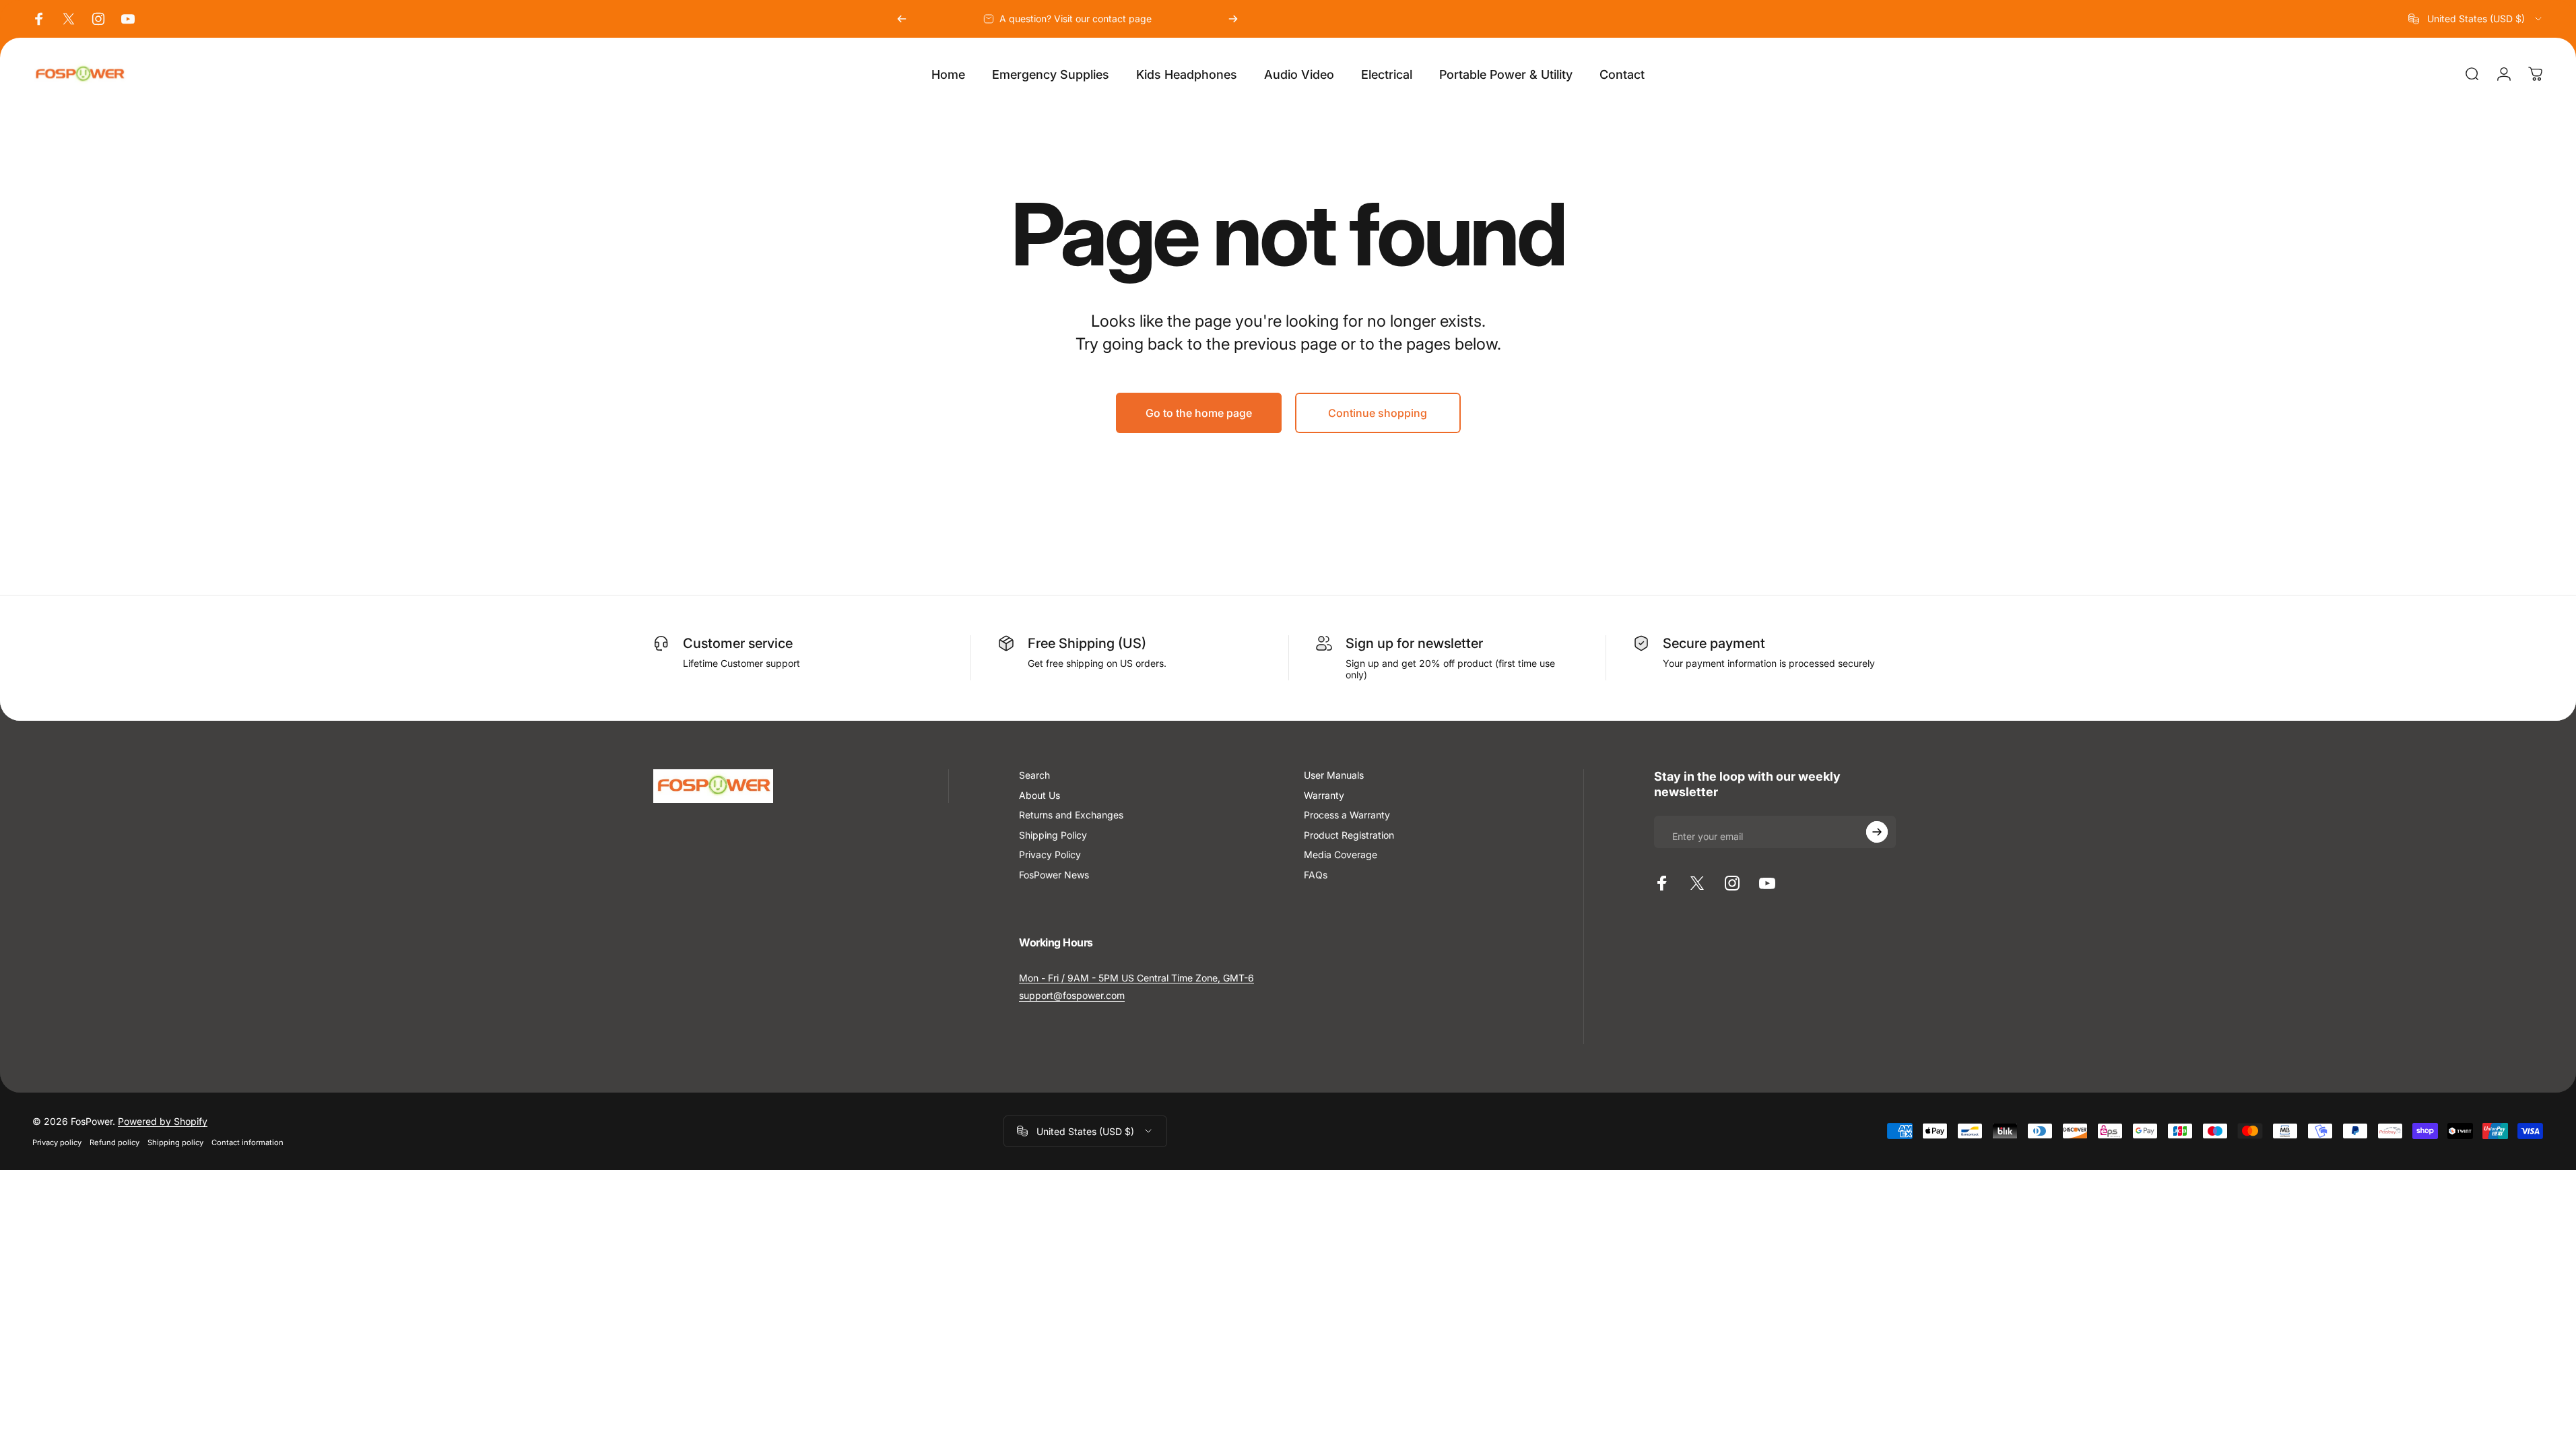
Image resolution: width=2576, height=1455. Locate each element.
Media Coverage (1341, 854)
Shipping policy (175, 1142)
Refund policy (114, 1142)
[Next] (1233, 19)
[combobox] (2476, 19)
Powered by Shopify (163, 1121)
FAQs (1316, 875)
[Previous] (902, 19)
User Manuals (1334, 775)
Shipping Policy (1053, 835)
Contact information (247, 1142)
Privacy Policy (1050, 854)
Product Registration (1349, 835)
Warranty (1324, 795)
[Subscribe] (1877, 832)
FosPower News (1054, 875)
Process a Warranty (1347, 815)
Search (1034, 775)
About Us (1039, 795)
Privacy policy (57, 1142)
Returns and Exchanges (1071, 815)
